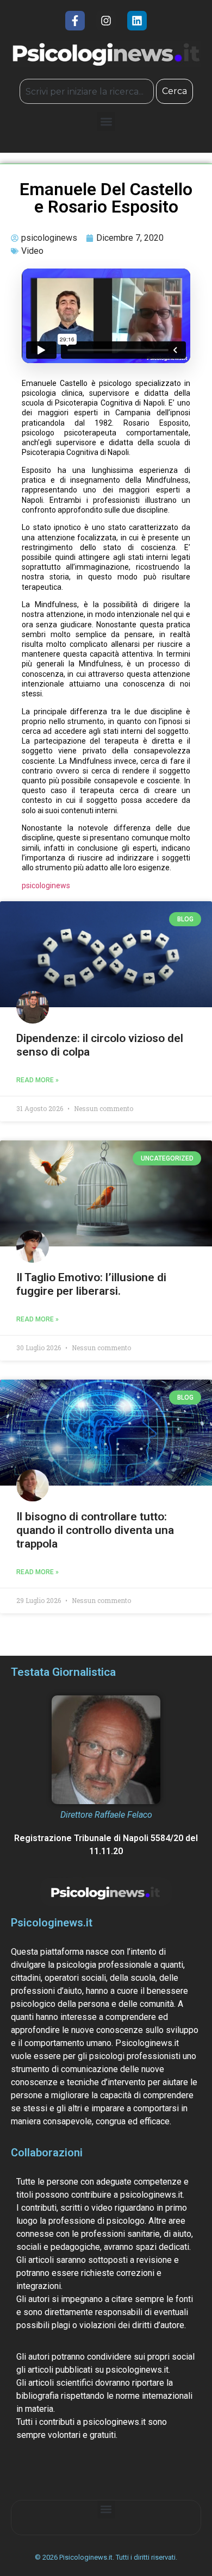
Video (32, 251)
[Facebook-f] (75, 21)
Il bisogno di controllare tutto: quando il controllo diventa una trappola (95, 1530)
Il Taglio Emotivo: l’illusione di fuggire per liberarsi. (91, 1284)
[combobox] (87, 91)
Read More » (38, 1080)
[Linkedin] (137, 21)
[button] (106, 121)
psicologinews (46, 885)
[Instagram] (106, 21)
